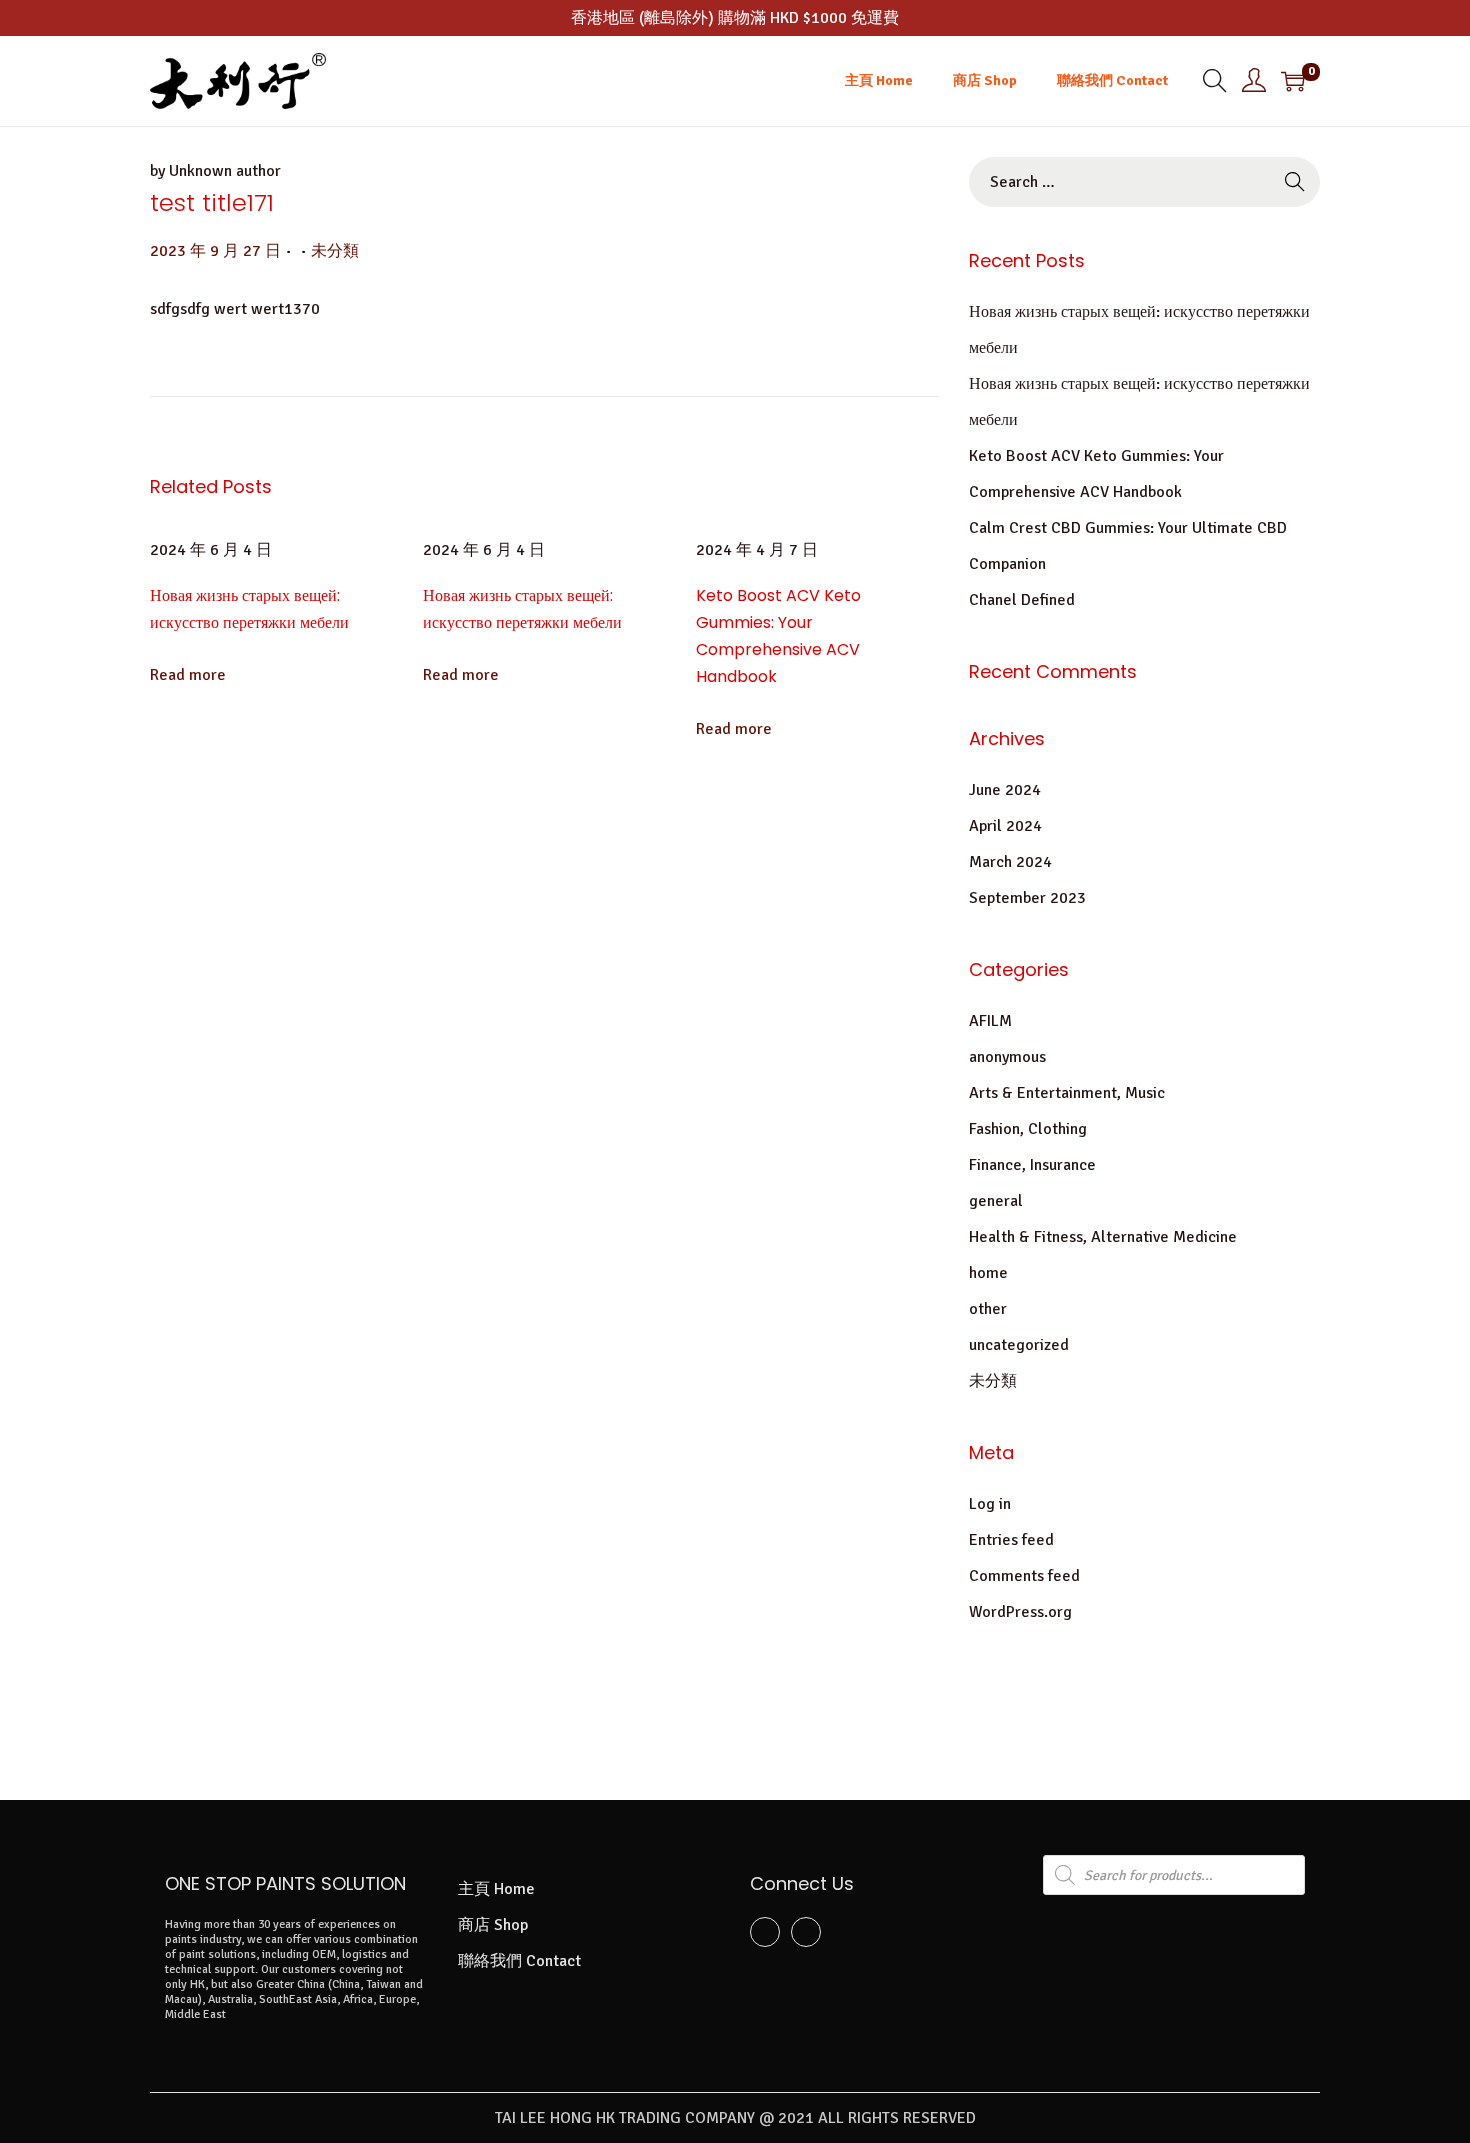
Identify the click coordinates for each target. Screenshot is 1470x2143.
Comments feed (1024, 1576)
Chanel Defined (1022, 600)
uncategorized (1019, 1345)
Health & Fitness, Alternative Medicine (1103, 1237)
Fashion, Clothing (1028, 1129)
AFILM (990, 1021)
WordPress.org (1020, 1612)
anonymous (1007, 1057)
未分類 (335, 251)
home (988, 1273)
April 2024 (1005, 826)
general (996, 1201)
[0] (1293, 81)
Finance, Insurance (1032, 1165)
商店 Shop (493, 1925)
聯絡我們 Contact (519, 1961)
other (988, 1309)
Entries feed (1011, 1540)
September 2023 (1027, 898)
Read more (188, 675)
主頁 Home (496, 1889)
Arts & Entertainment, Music (1067, 1093)
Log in (990, 1504)
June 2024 (1005, 790)
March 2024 (1010, 862)
